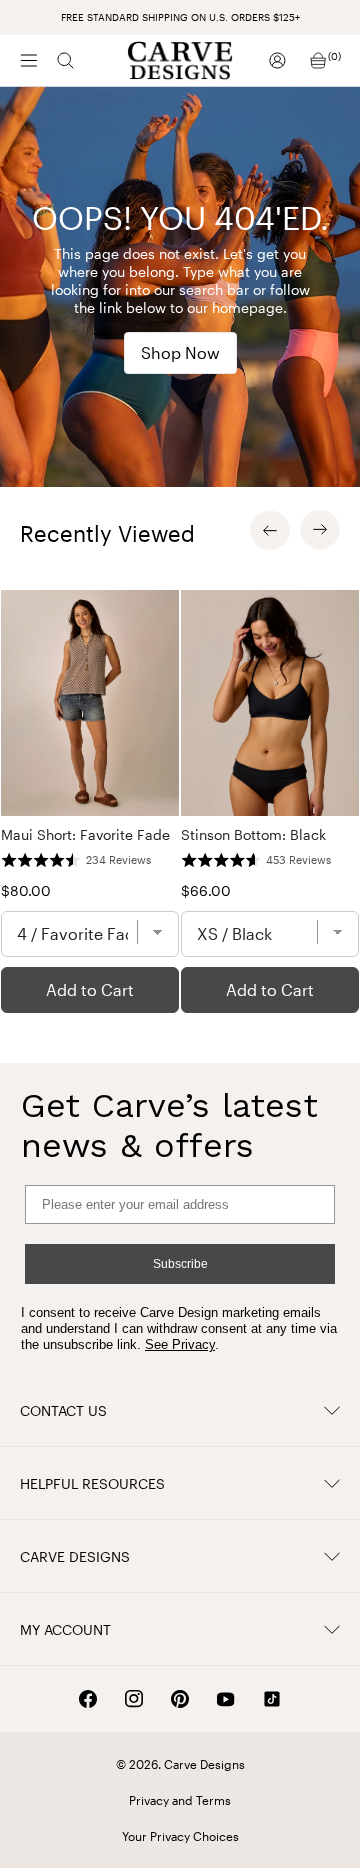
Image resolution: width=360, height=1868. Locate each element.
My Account (65, 1629)
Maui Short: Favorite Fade (85, 834)
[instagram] (134, 1699)
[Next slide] (320, 530)
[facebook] (88, 1699)
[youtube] (226, 1699)
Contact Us (63, 1410)
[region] (180, 801)
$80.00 (26, 890)
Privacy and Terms (180, 1800)
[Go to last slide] (270, 530)
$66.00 (206, 890)
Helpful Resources (92, 1483)
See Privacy (180, 1344)
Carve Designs (75, 1556)
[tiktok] (272, 1699)
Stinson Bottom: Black (253, 834)
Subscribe (180, 1264)
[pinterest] (180, 1699)
